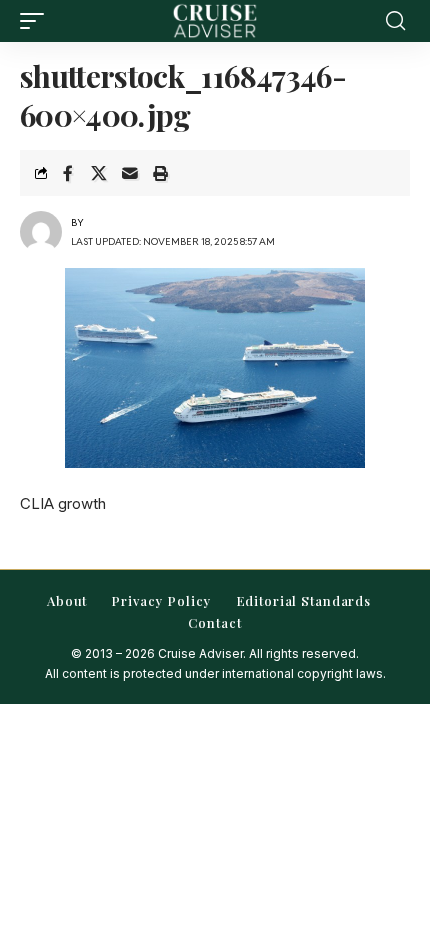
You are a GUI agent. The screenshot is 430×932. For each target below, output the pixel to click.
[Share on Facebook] (68, 173)
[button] (37, 21)
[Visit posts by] (41, 232)
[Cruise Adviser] (215, 21)
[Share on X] (99, 173)
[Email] (130, 173)
